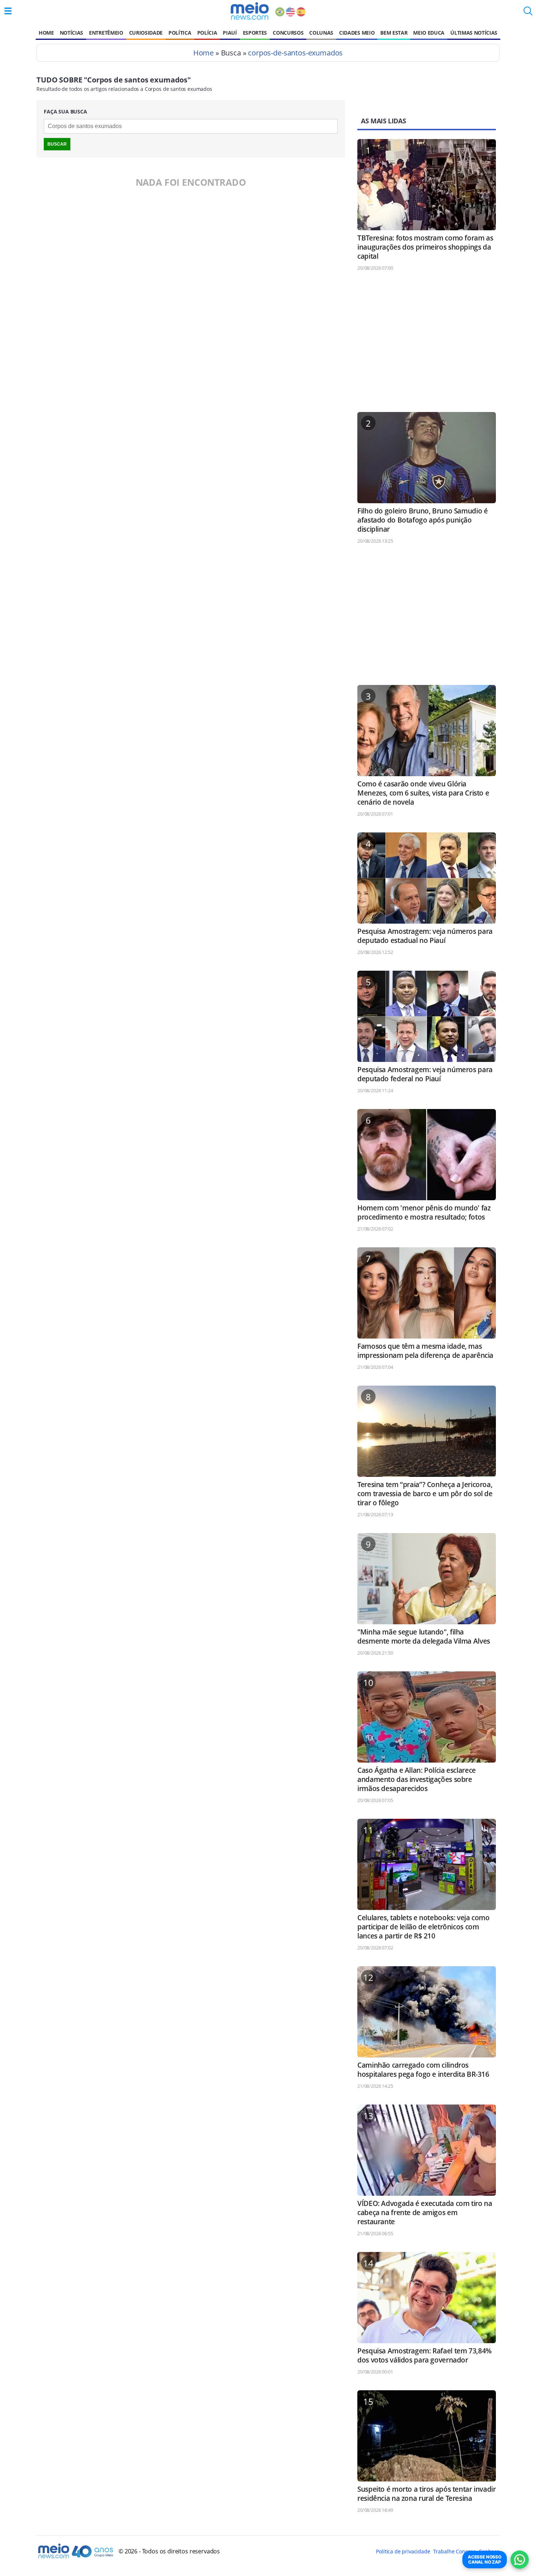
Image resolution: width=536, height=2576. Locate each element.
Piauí (230, 33)
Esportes (255, 33)
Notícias (71, 33)
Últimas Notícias (474, 33)
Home (46, 33)
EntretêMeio (106, 33)
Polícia (207, 33)
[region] (427, 345)
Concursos (288, 33)
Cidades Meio (357, 33)
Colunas (321, 33)
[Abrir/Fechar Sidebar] (8, 11)
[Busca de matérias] (528, 13)
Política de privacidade (403, 2551)
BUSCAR (57, 144)
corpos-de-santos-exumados (295, 53)
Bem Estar (394, 33)
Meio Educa (429, 33)
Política (180, 33)
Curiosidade (146, 33)
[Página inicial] (250, 11)
